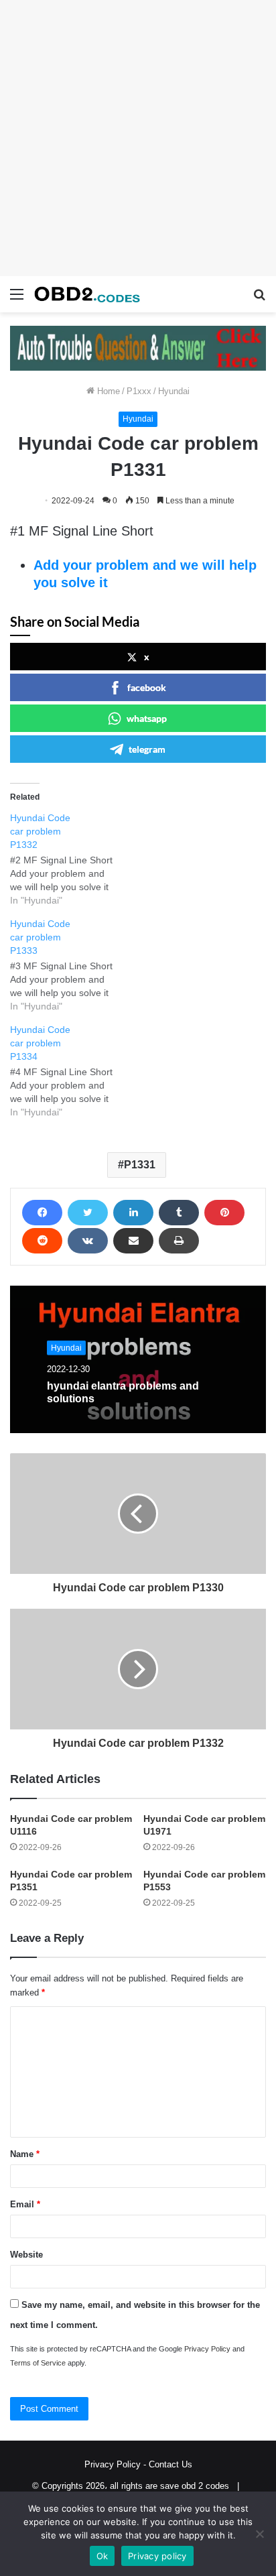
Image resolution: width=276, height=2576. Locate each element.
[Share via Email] (133, 1241)
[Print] (179, 1241)
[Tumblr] (179, 1213)
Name (25, 2154)
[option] (138, 1359)
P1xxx (139, 391)
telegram (147, 749)
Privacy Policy (207, 2349)
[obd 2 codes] (87, 294)
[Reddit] (42, 1241)
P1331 (140, 1165)
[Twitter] (88, 1213)
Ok (102, 2556)
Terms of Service (38, 2363)
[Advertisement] (138, 138)
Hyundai (174, 391)
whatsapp (147, 718)
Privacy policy (157, 2556)
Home (107, 391)
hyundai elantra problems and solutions (123, 1392)
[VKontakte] (88, 1241)
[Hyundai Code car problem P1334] (71, 1071)
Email (25, 2204)
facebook (147, 687)
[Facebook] (42, 1213)
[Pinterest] (224, 1213)
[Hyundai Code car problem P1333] (71, 965)
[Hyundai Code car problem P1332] (71, 859)
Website (26, 2255)
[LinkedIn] (133, 1213)
